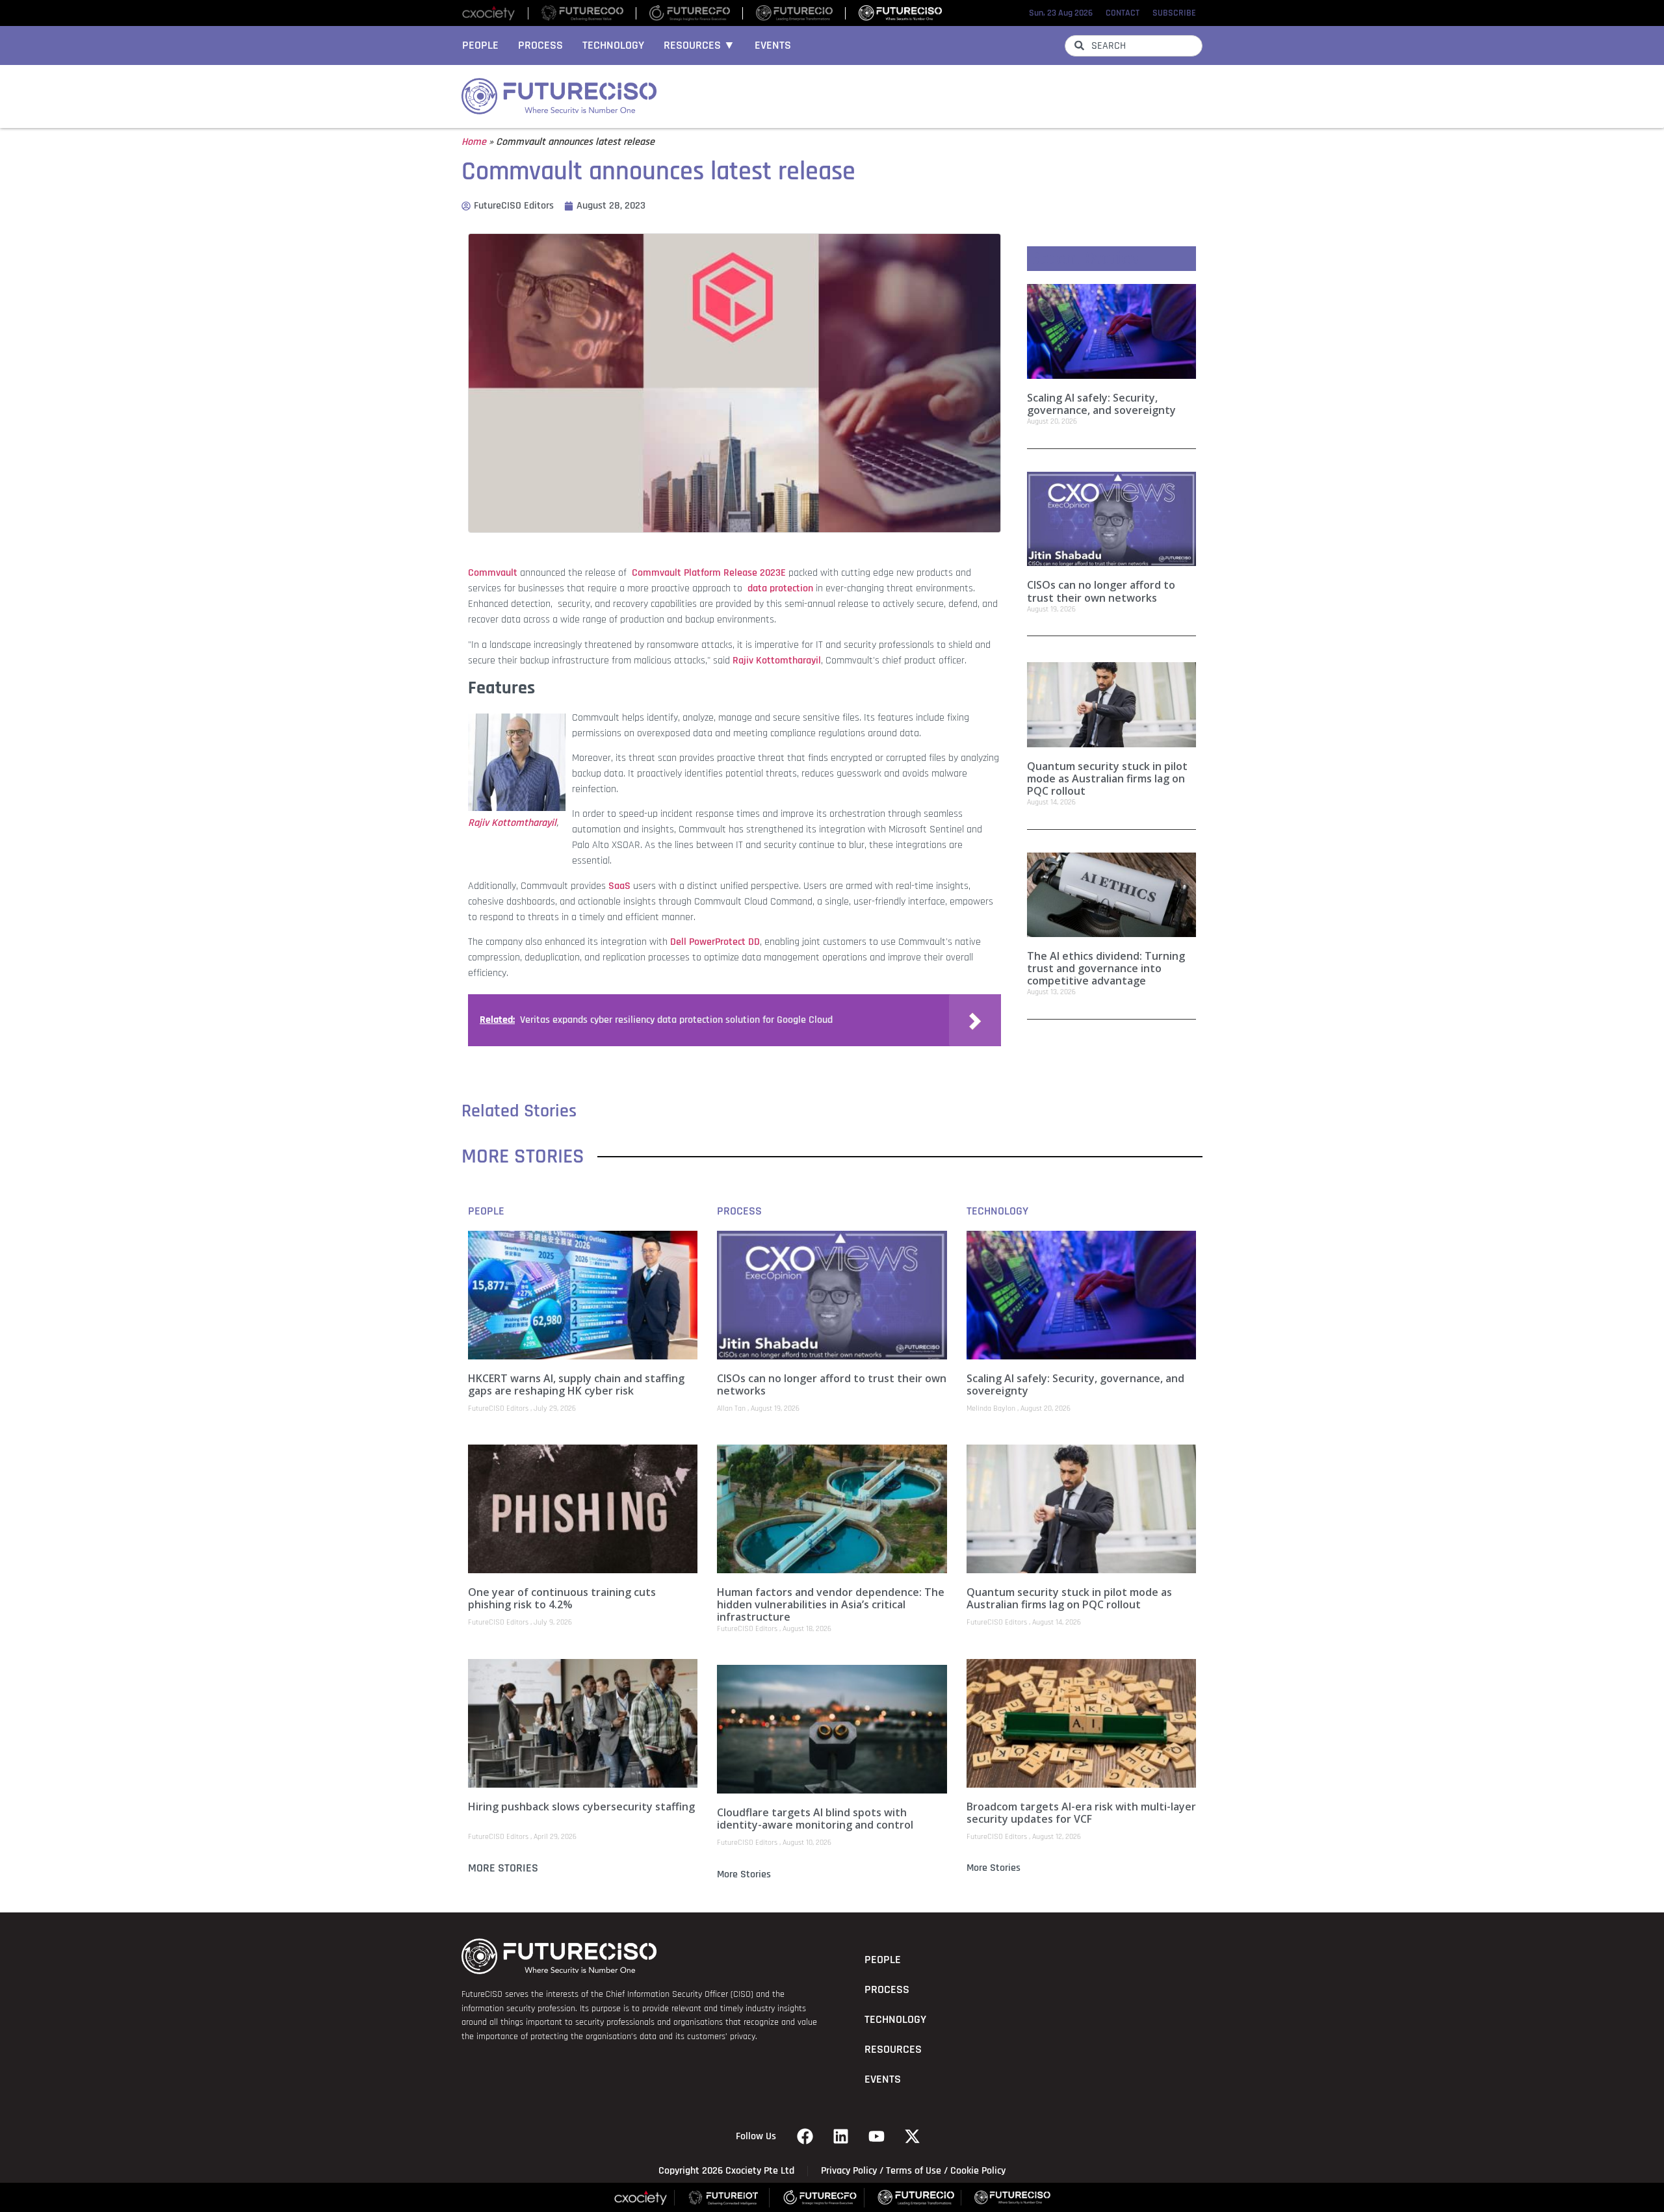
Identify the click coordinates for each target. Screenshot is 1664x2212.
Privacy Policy (849, 2171)
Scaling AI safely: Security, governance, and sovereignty (1101, 404)
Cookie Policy (978, 2171)
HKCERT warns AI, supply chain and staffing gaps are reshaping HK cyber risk (576, 1384)
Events (773, 45)
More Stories (503, 1868)
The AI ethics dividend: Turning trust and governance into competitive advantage (1106, 968)
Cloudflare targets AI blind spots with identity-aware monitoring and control (815, 1819)
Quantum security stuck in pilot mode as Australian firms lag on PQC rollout (1107, 778)
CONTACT (1123, 13)
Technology (613, 45)
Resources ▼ (699, 45)
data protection (780, 588)
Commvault (493, 573)
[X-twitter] (913, 2137)
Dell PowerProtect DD (715, 942)
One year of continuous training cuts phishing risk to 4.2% (562, 1598)
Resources (893, 2050)
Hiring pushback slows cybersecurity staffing (581, 1807)
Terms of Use (914, 2171)
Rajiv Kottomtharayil (777, 661)
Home (474, 142)
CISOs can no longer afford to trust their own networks (1101, 591)
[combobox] (1134, 46)
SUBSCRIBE (1174, 13)
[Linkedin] (841, 2137)
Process (540, 45)
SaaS (619, 886)
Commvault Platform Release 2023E (709, 573)
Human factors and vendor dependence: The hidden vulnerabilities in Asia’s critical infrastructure (831, 1604)
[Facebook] (805, 2137)
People (480, 45)
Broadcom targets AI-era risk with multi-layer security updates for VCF (1081, 1813)
